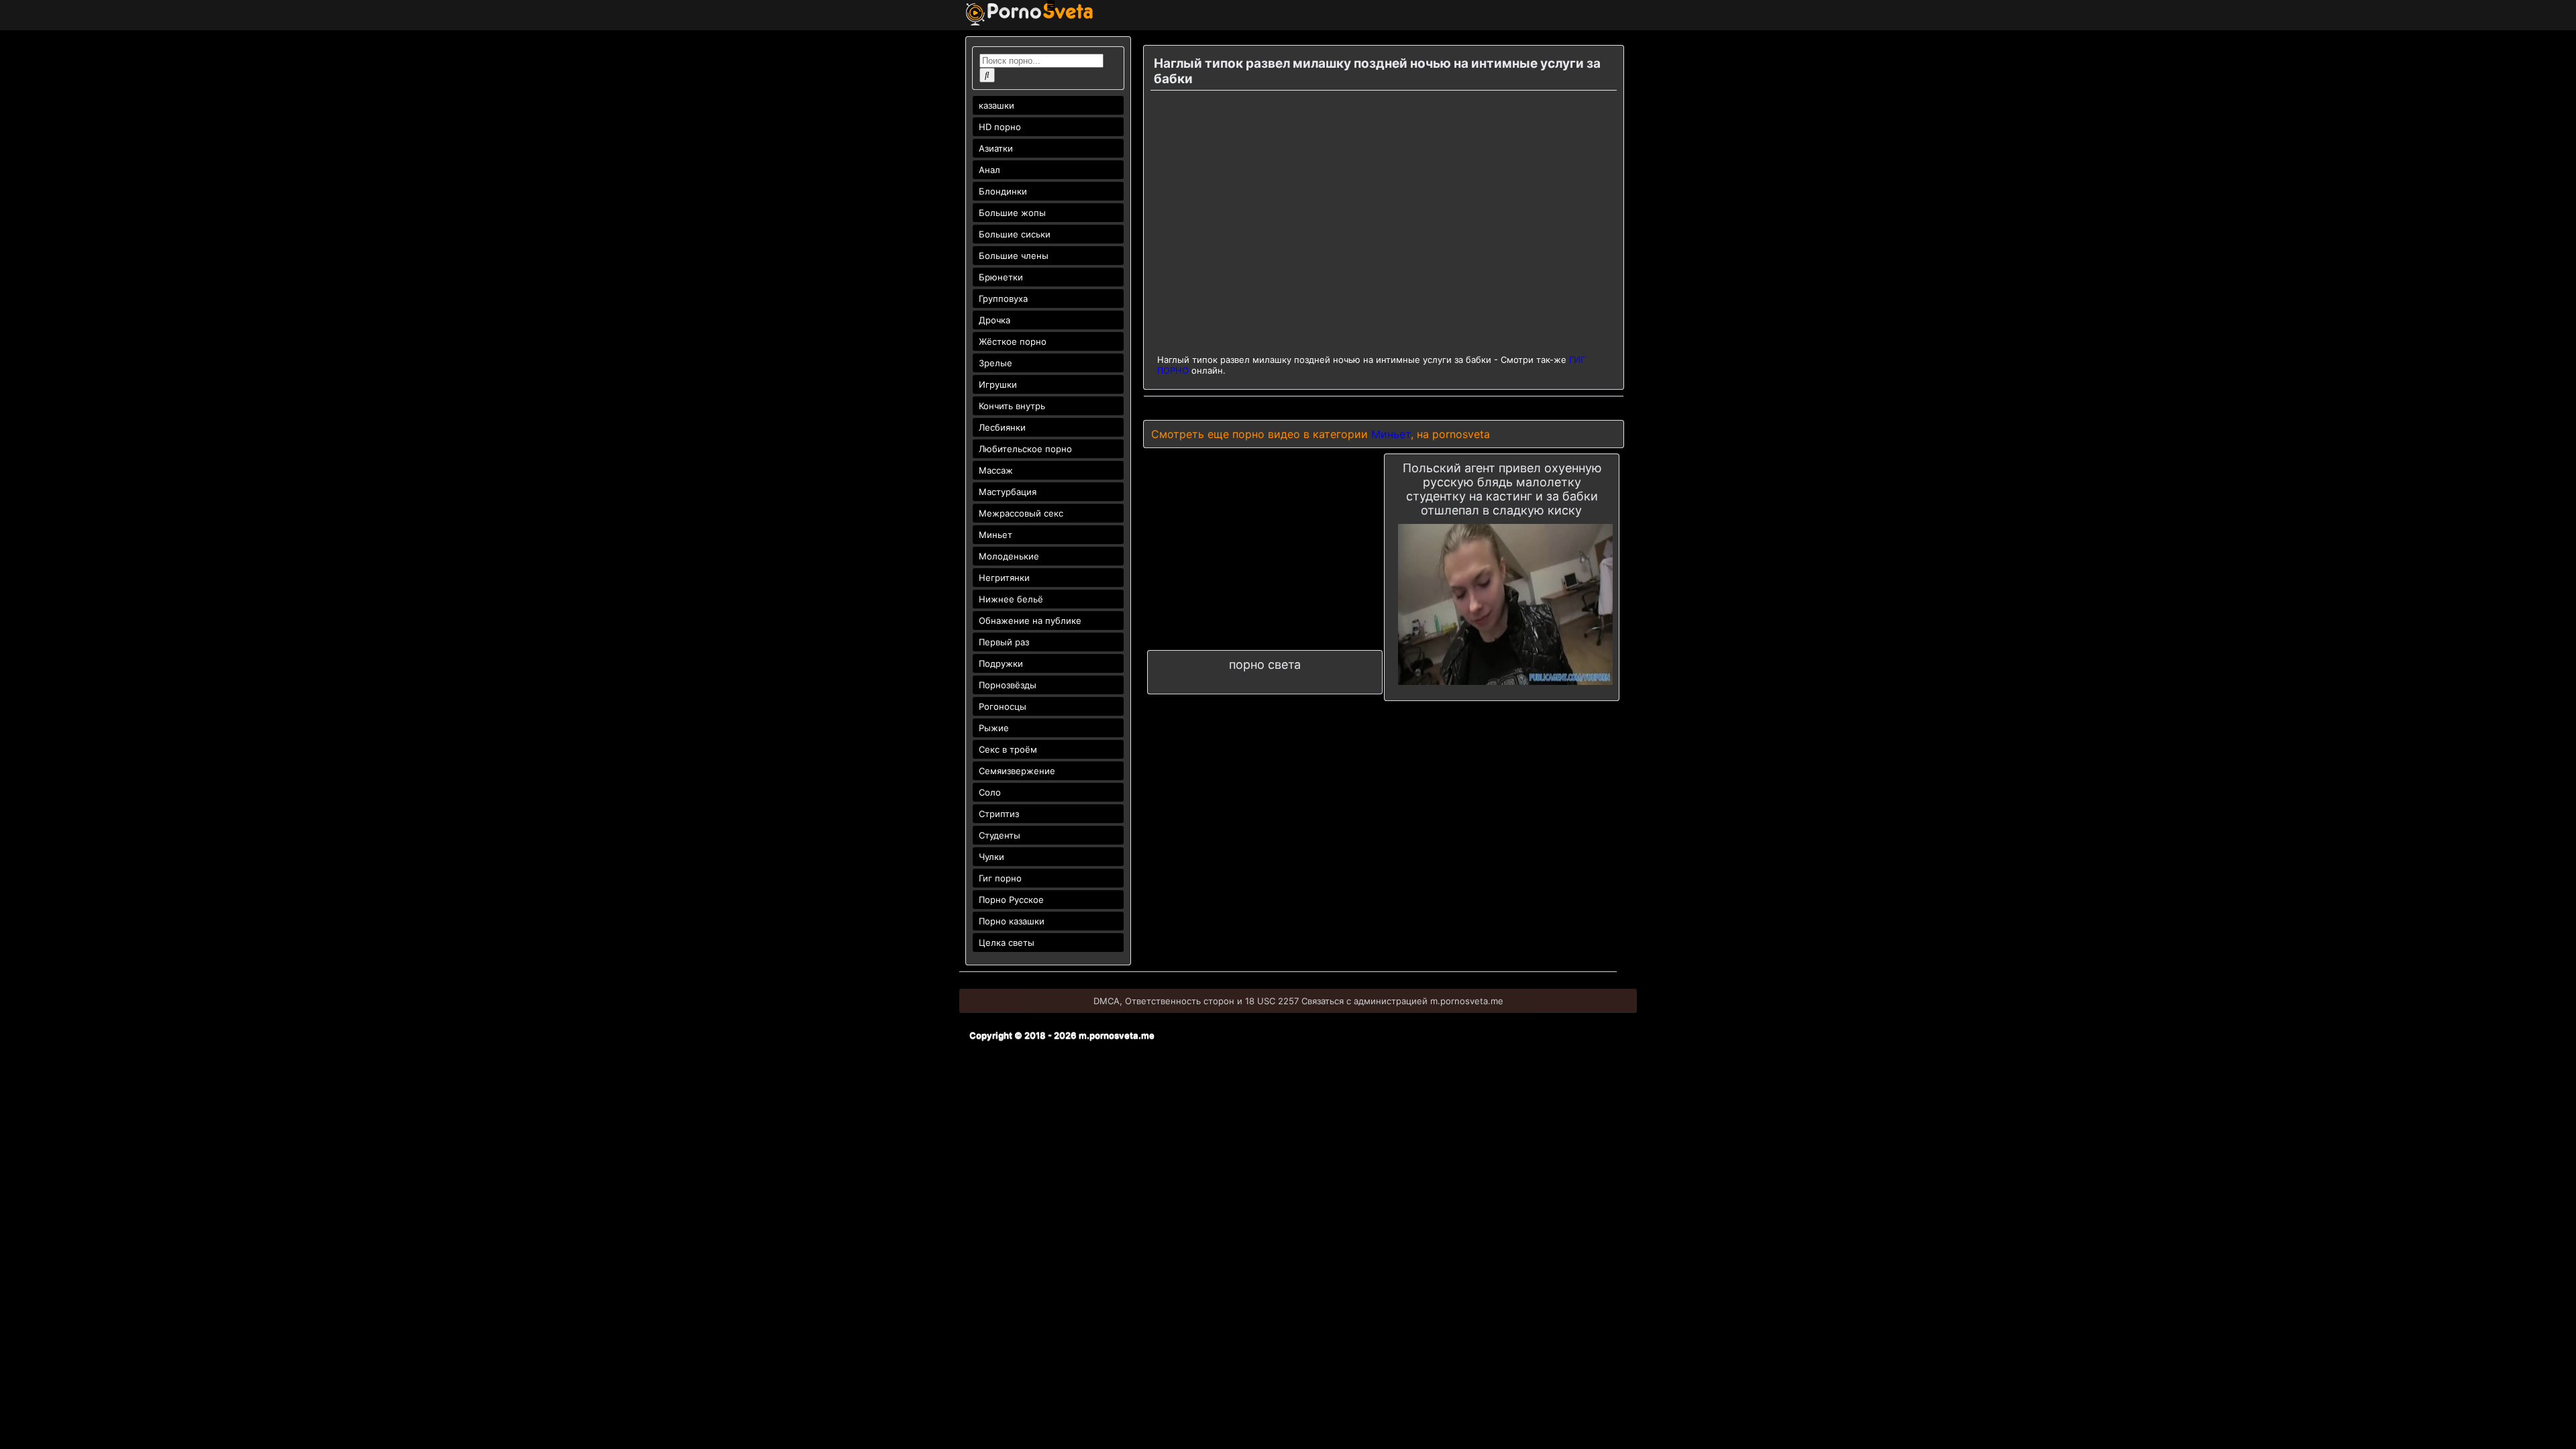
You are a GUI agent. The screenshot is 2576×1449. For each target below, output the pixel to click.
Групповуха (1003, 299)
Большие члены (1014, 256)
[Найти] (987, 75)
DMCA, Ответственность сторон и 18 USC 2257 (1196, 1001)
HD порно (1000, 127)
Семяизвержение (1017, 771)
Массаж (996, 470)
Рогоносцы (1003, 706)
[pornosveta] (1029, 22)
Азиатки (996, 148)
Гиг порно (1000, 878)
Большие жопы (1012, 213)
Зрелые (996, 363)
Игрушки (998, 384)
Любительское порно (1025, 449)
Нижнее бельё (1011, 599)
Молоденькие (1009, 556)
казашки (997, 105)
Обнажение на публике (1030, 621)
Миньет (996, 535)
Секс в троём (1008, 749)
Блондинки (1003, 191)
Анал (989, 170)
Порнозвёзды (1008, 685)
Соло (990, 792)
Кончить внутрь (1012, 406)
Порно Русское (1011, 900)
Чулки (991, 857)
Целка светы (1007, 943)
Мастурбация (1008, 492)
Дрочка (995, 320)
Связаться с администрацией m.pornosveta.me (1402, 1001)
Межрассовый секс (1021, 513)
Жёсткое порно (1013, 341)
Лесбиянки (1002, 427)
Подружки (1001, 663)
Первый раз (1004, 642)
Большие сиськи (1015, 234)
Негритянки (1004, 578)
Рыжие (994, 728)
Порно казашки (1012, 921)
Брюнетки (1001, 277)
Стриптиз (999, 814)
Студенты (1000, 835)
